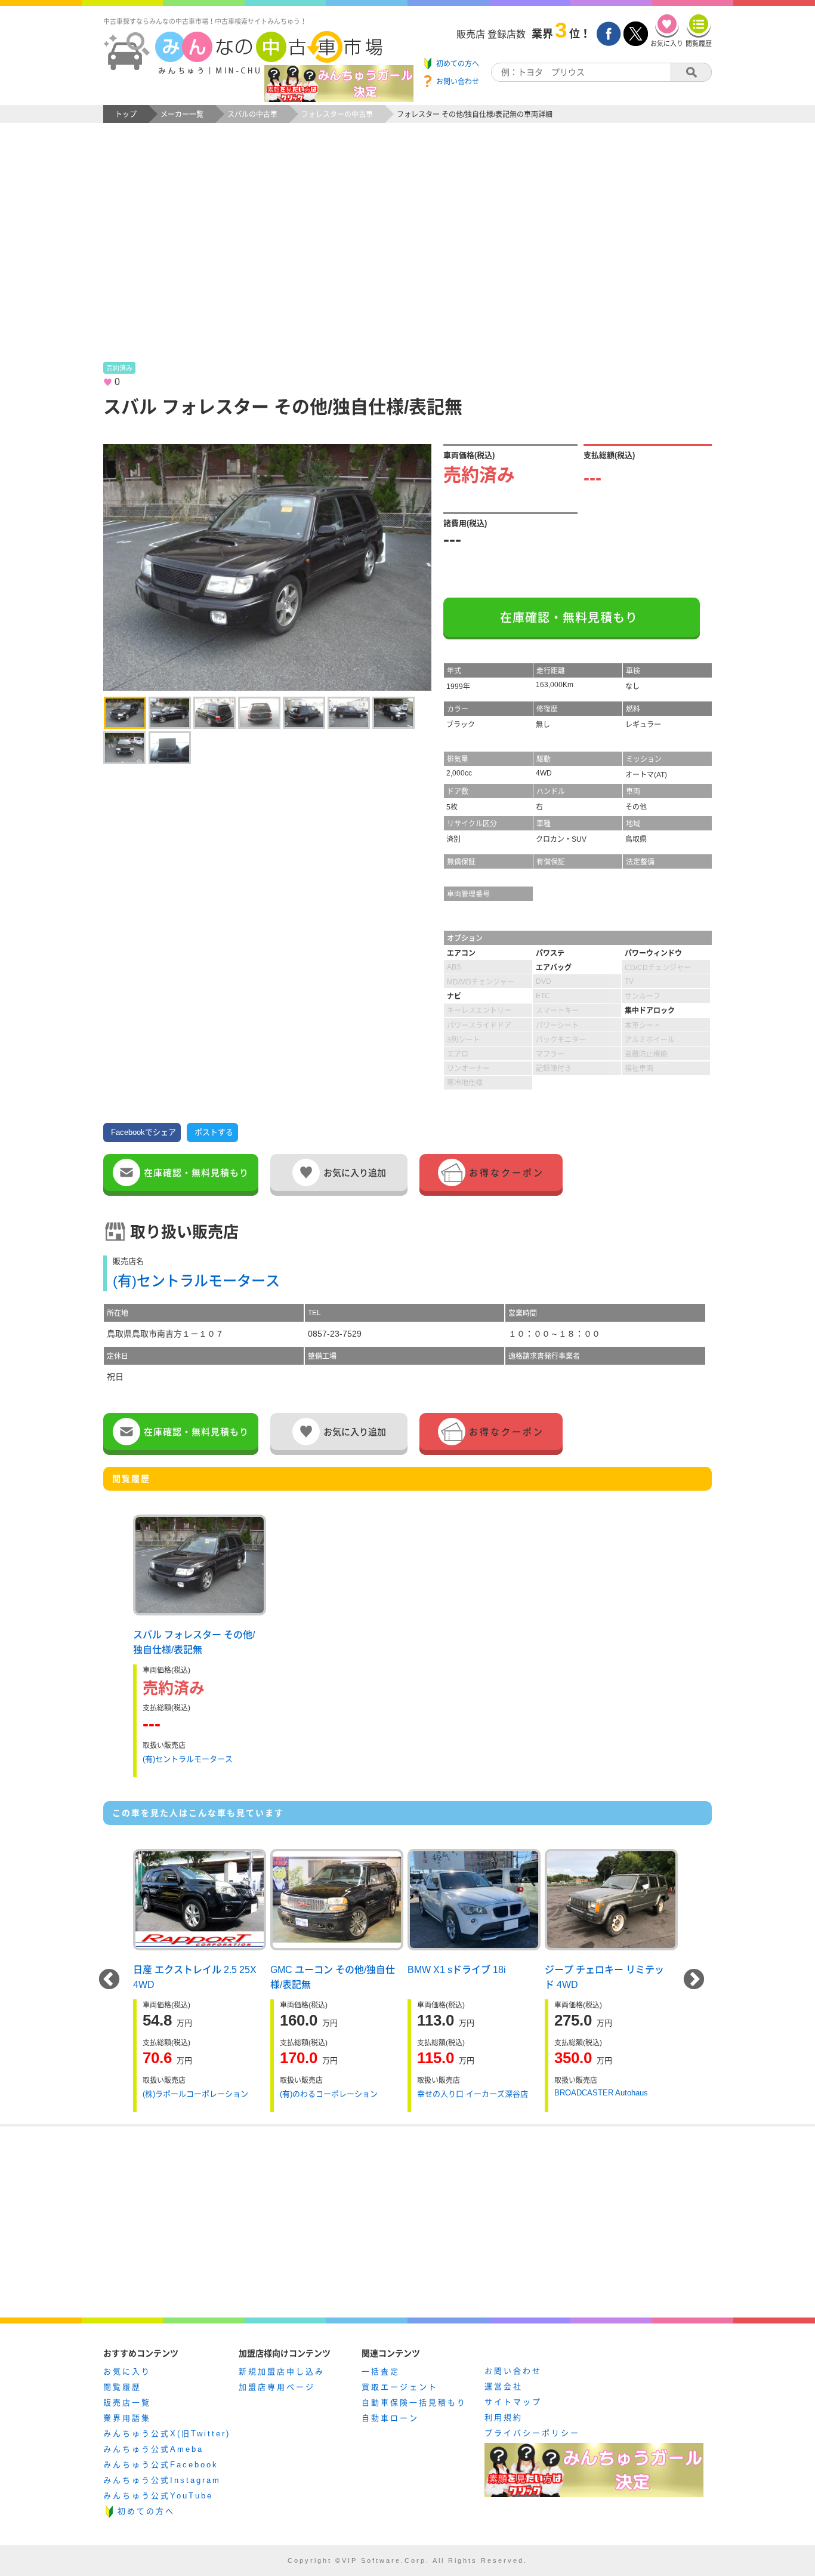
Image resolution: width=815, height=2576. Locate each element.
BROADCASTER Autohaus (601, 2093)
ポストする (214, 1132)
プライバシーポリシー (532, 2433)
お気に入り (127, 2372)
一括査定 (381, 2372)
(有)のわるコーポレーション (329, 2094)
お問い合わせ (513, 2371)
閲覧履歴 (122, 2387)
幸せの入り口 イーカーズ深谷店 (473, 2094)
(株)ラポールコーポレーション (195, 2094)
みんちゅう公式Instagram (162, 2480)
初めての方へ (146, 2511)
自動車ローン (390, 2418)
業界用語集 (127, 2418)
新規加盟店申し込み (282, 2372)
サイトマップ (513, 2402)
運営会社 (504, 2386)
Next (694, 1980)
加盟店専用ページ (277, 2387)
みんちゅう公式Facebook (161, 2465)
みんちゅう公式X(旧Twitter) (167, 2434)
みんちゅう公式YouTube (158, 2496)
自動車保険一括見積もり (414, 2403)
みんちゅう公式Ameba (153, 2449)
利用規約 (504, 2417)
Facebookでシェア (143, 1132)
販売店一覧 (127, 2403)
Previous (109, 1980)
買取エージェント (400, 2387)
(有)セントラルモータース (196, 1281)
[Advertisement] (407, 254)
